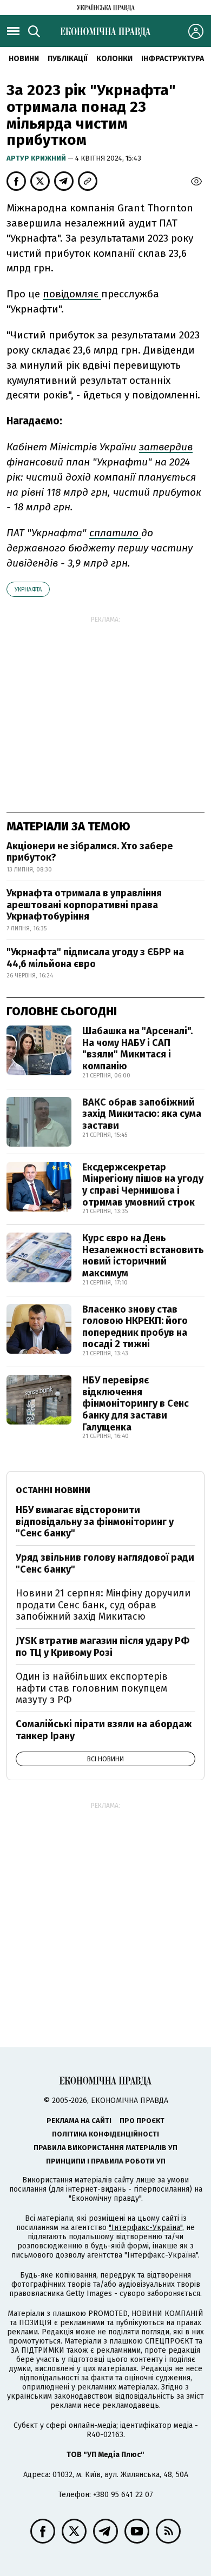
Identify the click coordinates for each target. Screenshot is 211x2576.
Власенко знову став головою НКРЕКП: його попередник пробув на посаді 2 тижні (135, 1327)
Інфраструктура (173, 59)
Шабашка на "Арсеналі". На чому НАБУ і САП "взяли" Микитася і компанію (137, 1049)
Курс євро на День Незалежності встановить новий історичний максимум (143, 1256)
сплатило (115, 533)
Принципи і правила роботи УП (106, 2161)
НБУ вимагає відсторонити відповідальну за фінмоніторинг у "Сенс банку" (95, 1522)
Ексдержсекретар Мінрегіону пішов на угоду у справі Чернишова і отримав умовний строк (143, 1185)
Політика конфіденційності (105, 2134)
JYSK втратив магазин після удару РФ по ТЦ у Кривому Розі (103, 1647)
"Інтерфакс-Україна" (146, 2228)
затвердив (166, 447)
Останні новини (53, 1490)
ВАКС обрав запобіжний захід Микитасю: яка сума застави (142, 1114)
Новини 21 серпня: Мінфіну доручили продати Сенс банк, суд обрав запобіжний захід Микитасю (103, 1605)
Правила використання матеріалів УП (105, 2148)
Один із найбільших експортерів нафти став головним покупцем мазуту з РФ (92, 1688)
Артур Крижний (37, 158)
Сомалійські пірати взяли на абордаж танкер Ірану (104, 1730)
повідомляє (72, 294)
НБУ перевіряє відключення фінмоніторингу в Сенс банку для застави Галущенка (136, 1403)
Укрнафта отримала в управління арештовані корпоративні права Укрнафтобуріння (84, 905)
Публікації (68, 59)
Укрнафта (28, 590)
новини (24, 59)
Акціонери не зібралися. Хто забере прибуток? (90, 852)
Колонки (114, 59)
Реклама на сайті (79, 2121)
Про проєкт (142, 2121)
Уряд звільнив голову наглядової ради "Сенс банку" (105, 1563)
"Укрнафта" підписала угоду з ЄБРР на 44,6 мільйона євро (95, 958)
